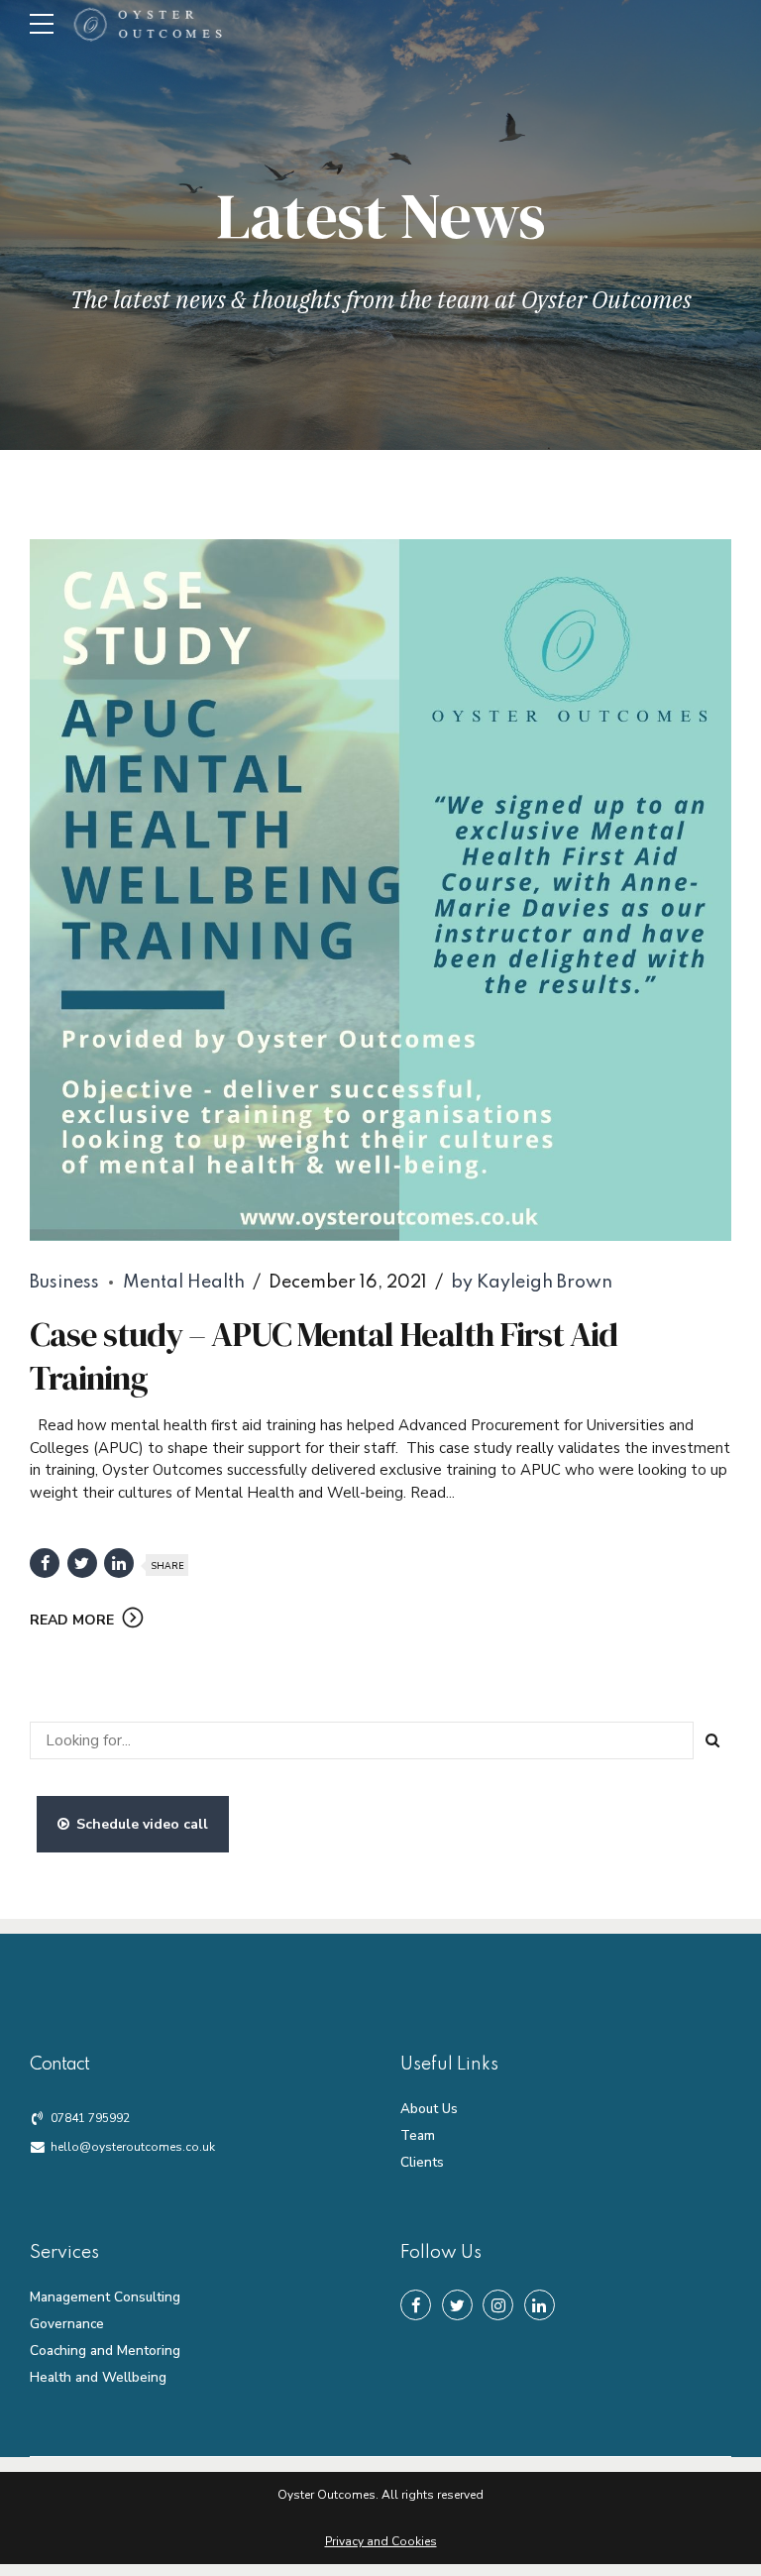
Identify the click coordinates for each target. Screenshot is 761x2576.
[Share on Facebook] (45, 1563)
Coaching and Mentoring (105, 2351)
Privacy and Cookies (381, 2541)
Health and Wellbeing (98, 2377)
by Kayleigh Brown (532, 1283)
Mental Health (184, 1283)
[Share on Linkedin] (119, 1563)
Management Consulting (105, 2297)
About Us (429, 2109)
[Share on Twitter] (82, 1563)
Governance (67, 2324)
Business (64, 1283)
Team (418, 2135)
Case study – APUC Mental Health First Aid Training (324, 1356)
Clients (422, 2162)
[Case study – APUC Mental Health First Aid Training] (380, 890)
